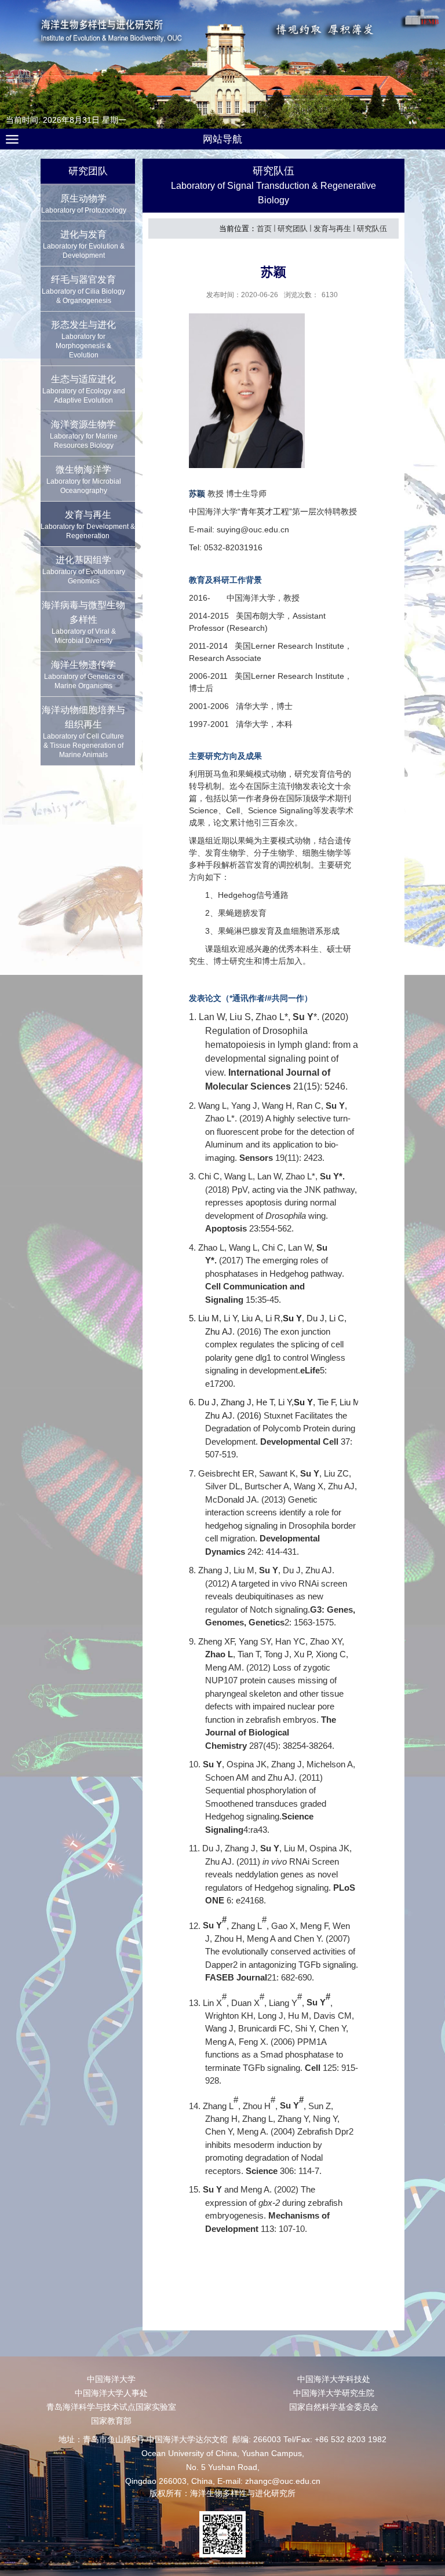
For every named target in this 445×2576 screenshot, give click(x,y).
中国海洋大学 (111, 2379)
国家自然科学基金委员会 (334, 2407)
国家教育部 (111, 2421)
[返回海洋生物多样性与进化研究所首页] (223, 57)
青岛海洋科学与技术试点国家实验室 (111, 2407)
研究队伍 (372, 229)
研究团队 (293, 229)
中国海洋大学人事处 (111, 2393)
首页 (264, 229)
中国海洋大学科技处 (334, 2379)
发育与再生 (332, 229)
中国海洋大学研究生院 (334, 2393)
